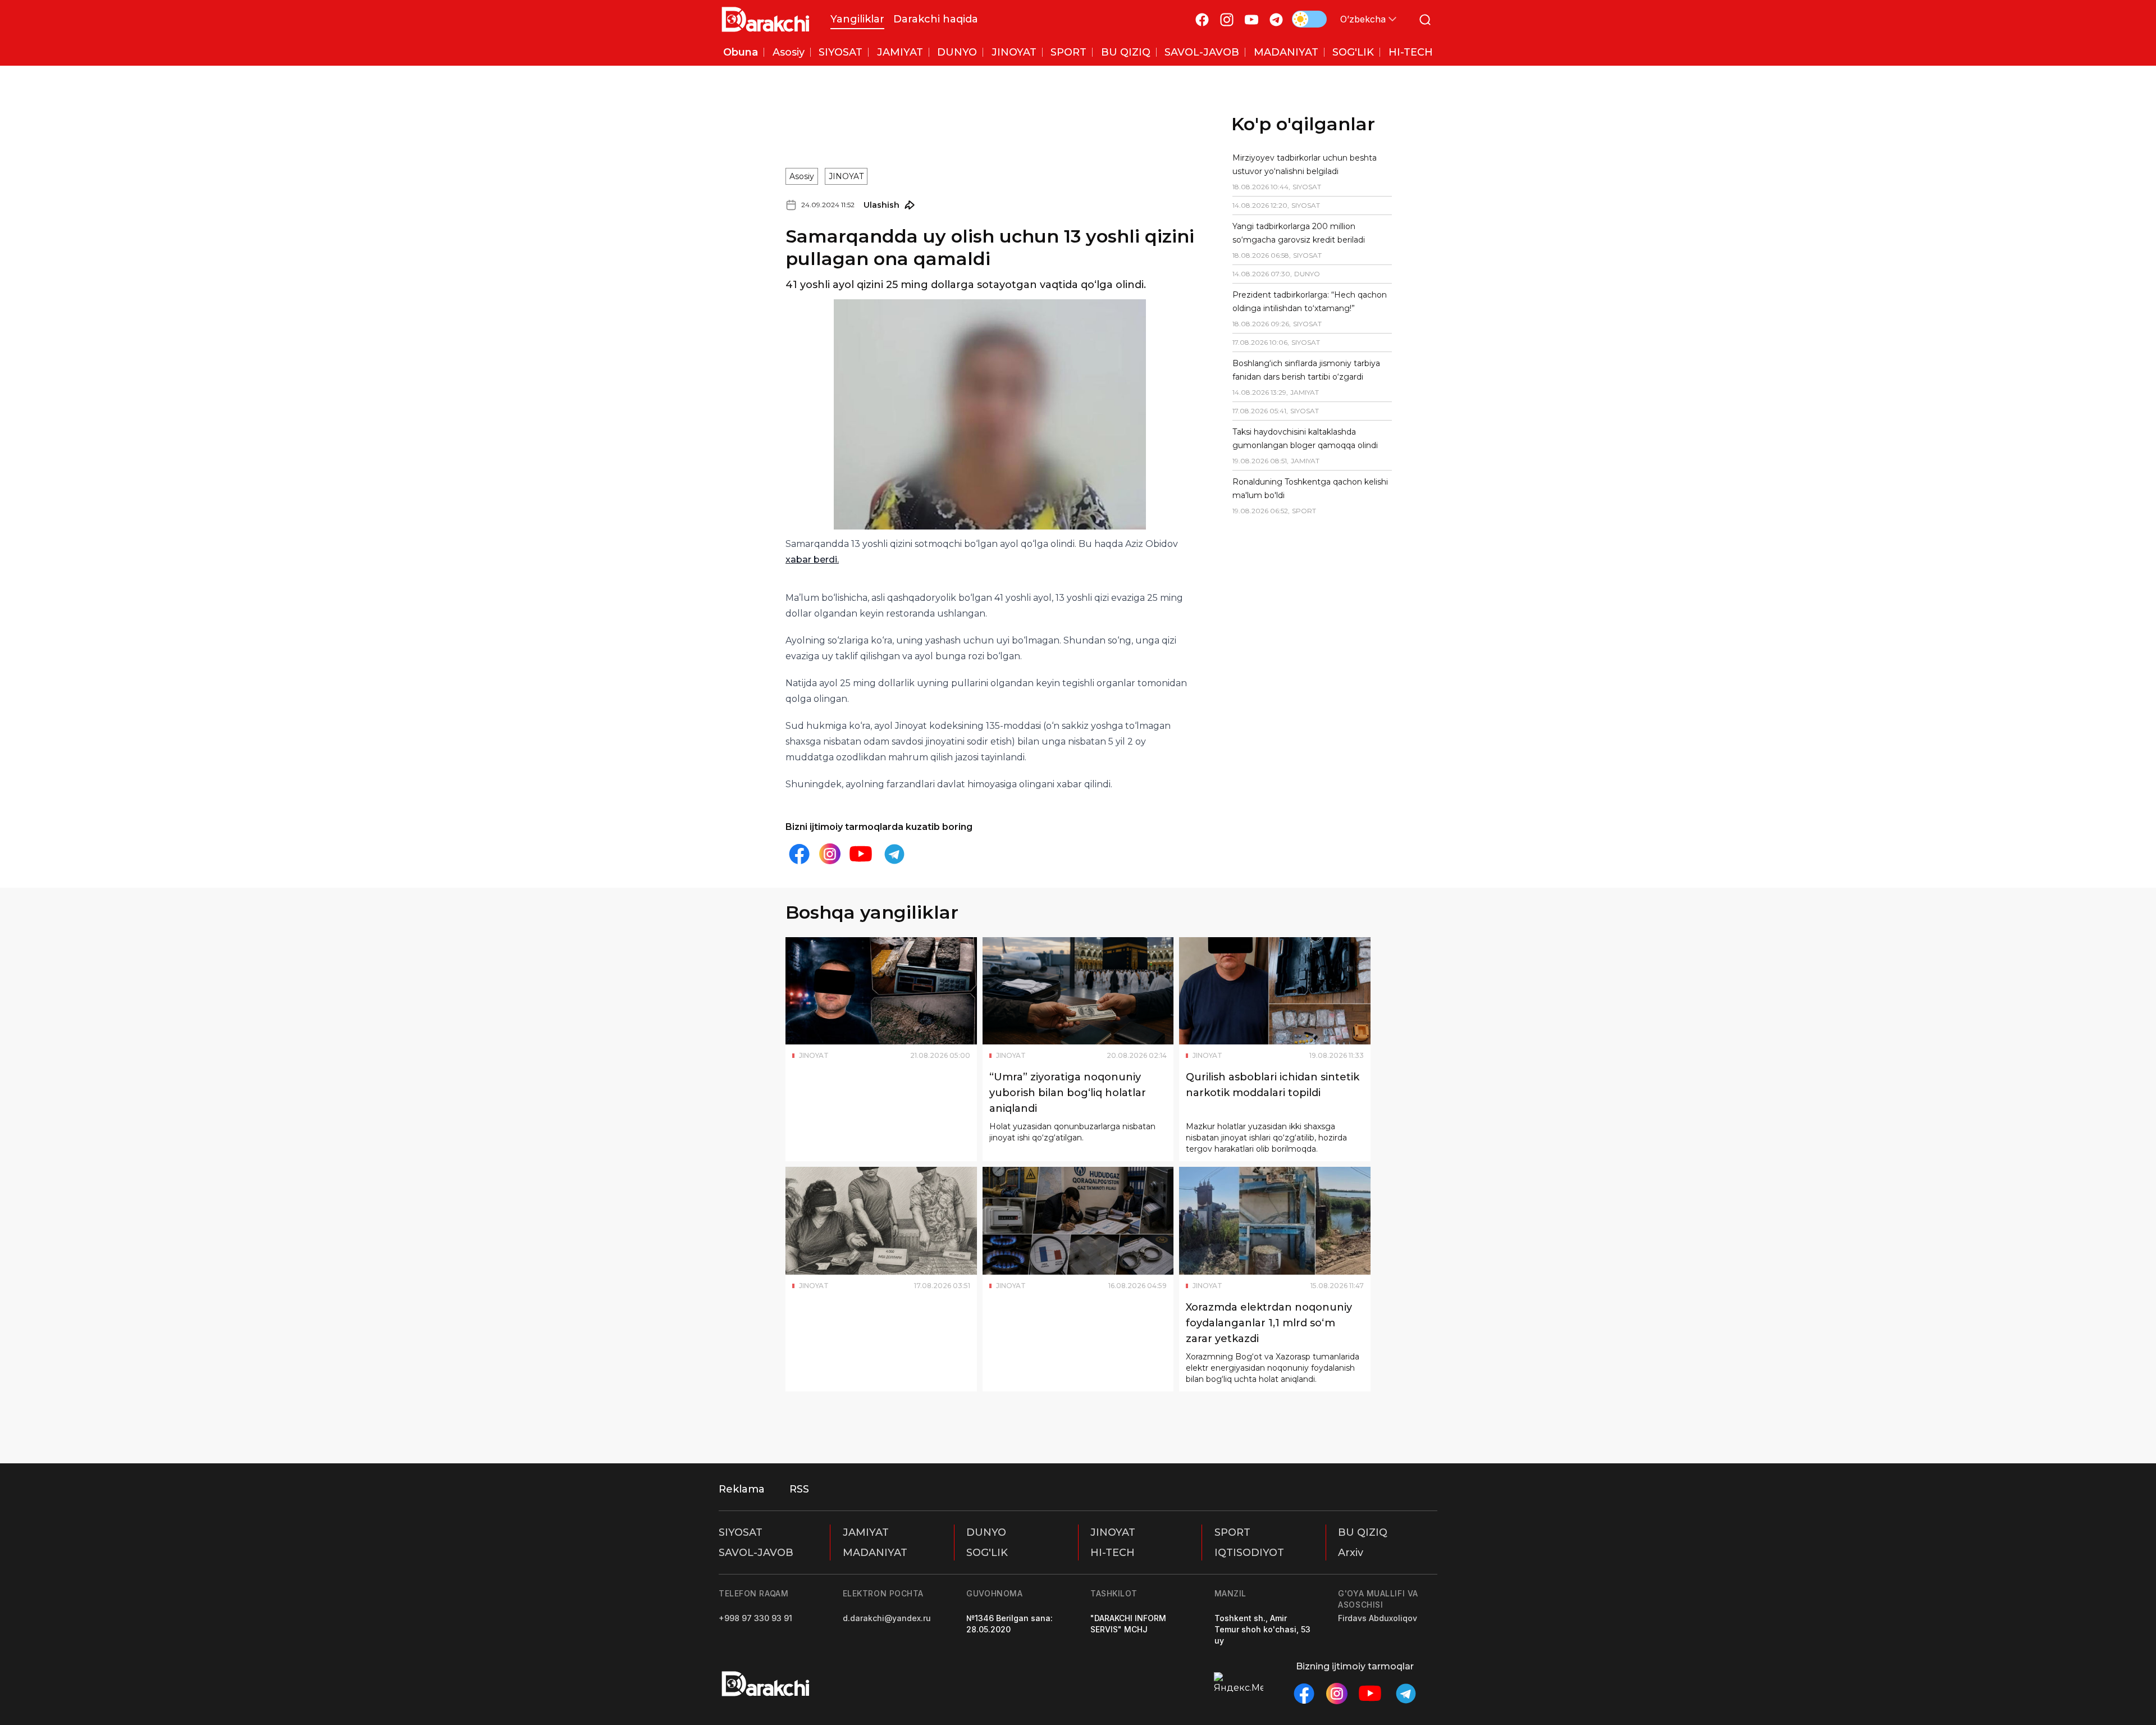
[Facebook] (1202, 19)
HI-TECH (1113, 1553)
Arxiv (1351, 1553)
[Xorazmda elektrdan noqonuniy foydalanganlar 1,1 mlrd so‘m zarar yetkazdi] (1275, 1154)
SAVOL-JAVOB (756, 1553)
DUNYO (986, 1532)
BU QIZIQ (1363, 1532)
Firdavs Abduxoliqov (1378, 1618)
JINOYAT (846, 126)
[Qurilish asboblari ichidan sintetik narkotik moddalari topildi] (1275, 924)
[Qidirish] (1425, 19)
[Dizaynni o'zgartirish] (1309, 19)
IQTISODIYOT (1249, 1553)
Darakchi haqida (936, 19)
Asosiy (802, 126)
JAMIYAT (866, 1532)
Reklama (742, 1489)
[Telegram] (1276, 19)
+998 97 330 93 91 (755, 1618)
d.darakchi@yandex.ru (887, 1618)
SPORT (1232, 1532)
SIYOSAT (741, 1532)
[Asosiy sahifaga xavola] (766, 19)
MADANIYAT (875, 1553)
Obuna (741, 52)
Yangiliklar (857, 19)
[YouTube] (1251, 19)
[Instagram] (1227, 19)
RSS (799, 1489)
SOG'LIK (987, 1553)
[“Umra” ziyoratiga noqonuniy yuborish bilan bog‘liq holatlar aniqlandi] (1078, 924)
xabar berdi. (847, 493)
